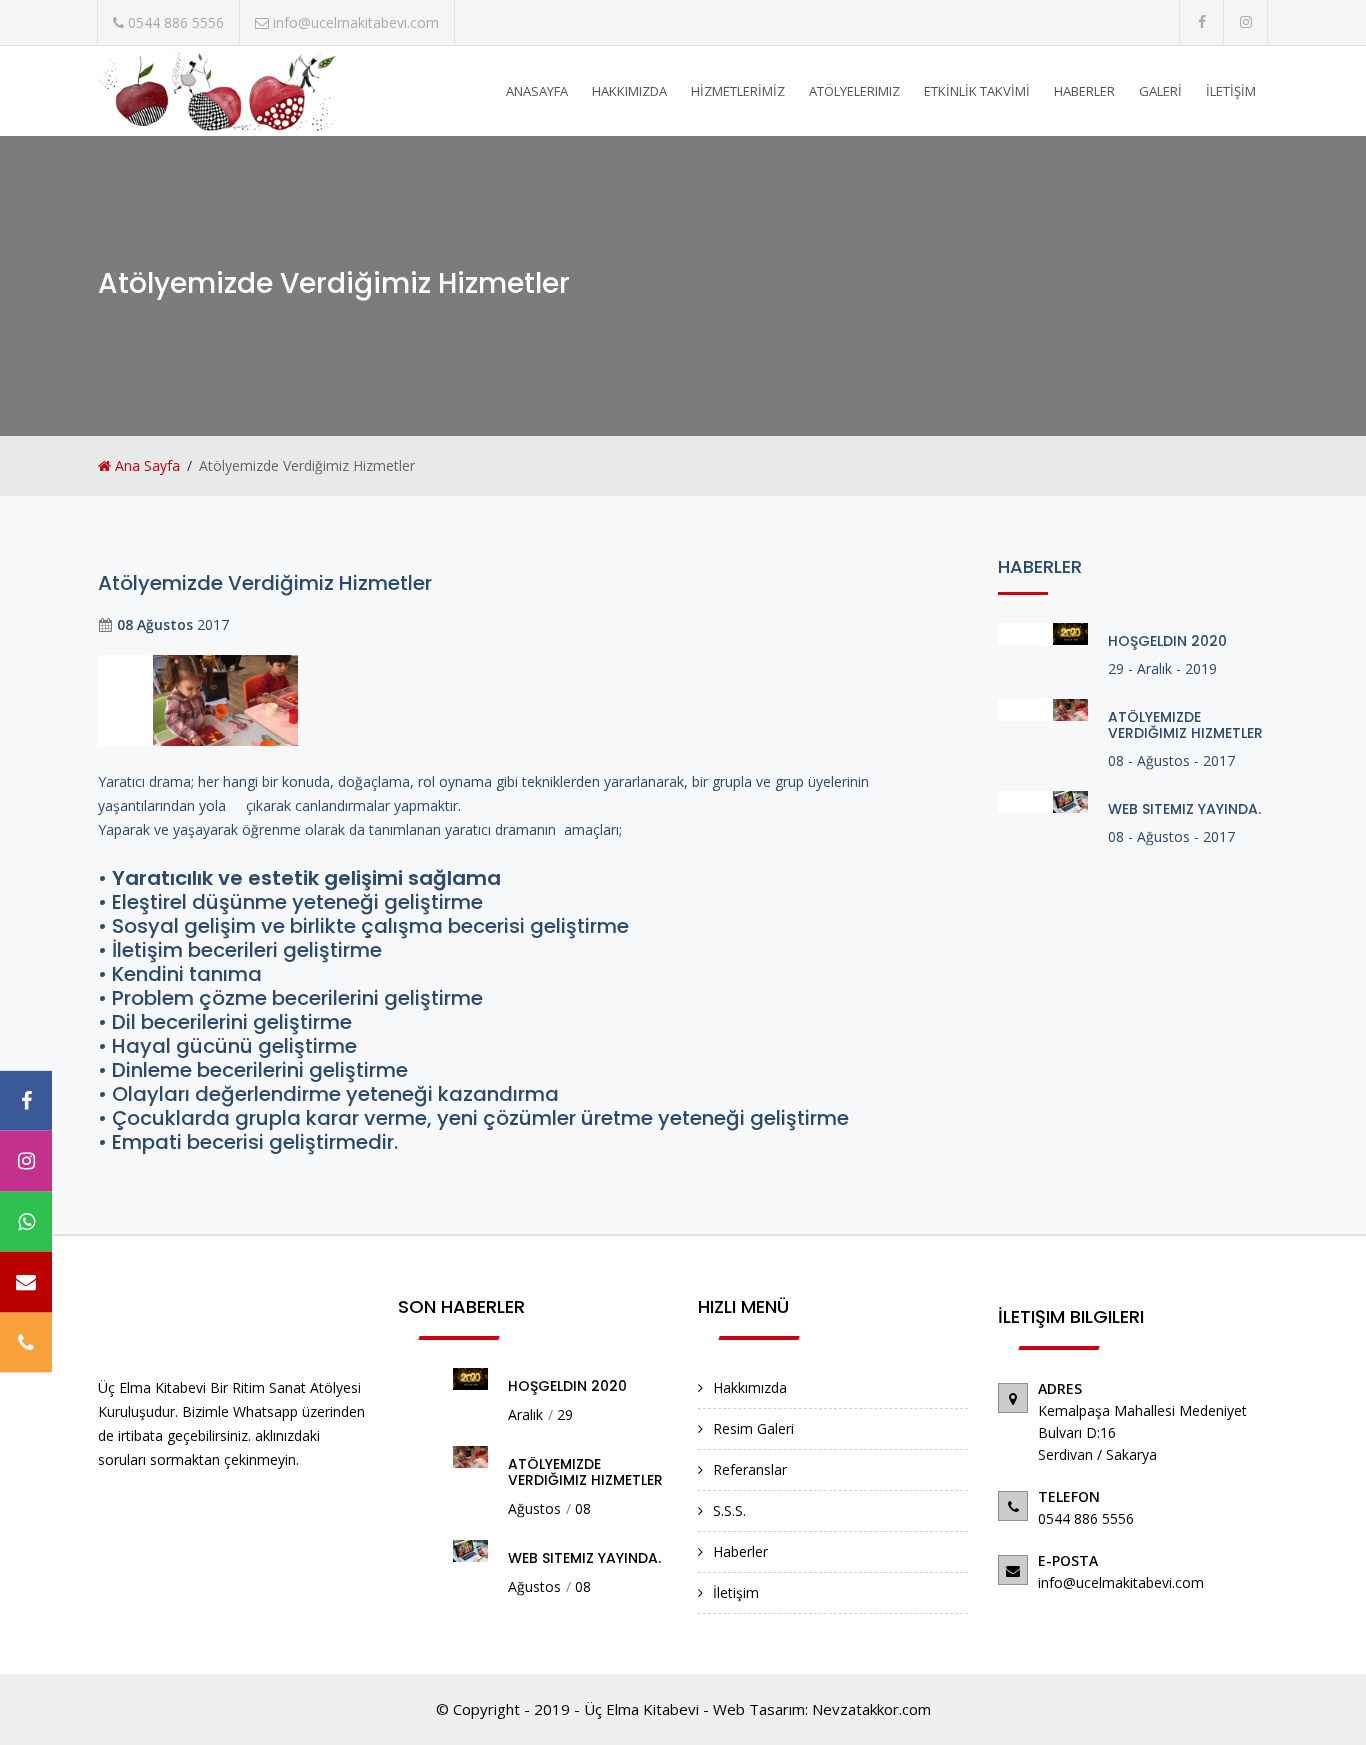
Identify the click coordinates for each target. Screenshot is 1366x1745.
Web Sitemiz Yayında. (1184, 809)
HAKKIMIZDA (629, 91)
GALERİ (1160, 91)
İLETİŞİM (1231, 91)
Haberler (740, 1551)
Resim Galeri (753, 1428)
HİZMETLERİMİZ (738, 91)
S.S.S (728, 1510)
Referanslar (750, 1469)
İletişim (736, 1592)
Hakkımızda (750, 1387)
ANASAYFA (537, 91)
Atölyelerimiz (854, 91)
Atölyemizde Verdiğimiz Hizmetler (1185, 725)
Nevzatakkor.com (871, 1709)
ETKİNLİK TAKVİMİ (977, 91)
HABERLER (1084, 91)
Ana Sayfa (145, 465)
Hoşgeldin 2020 (1167, 641)
